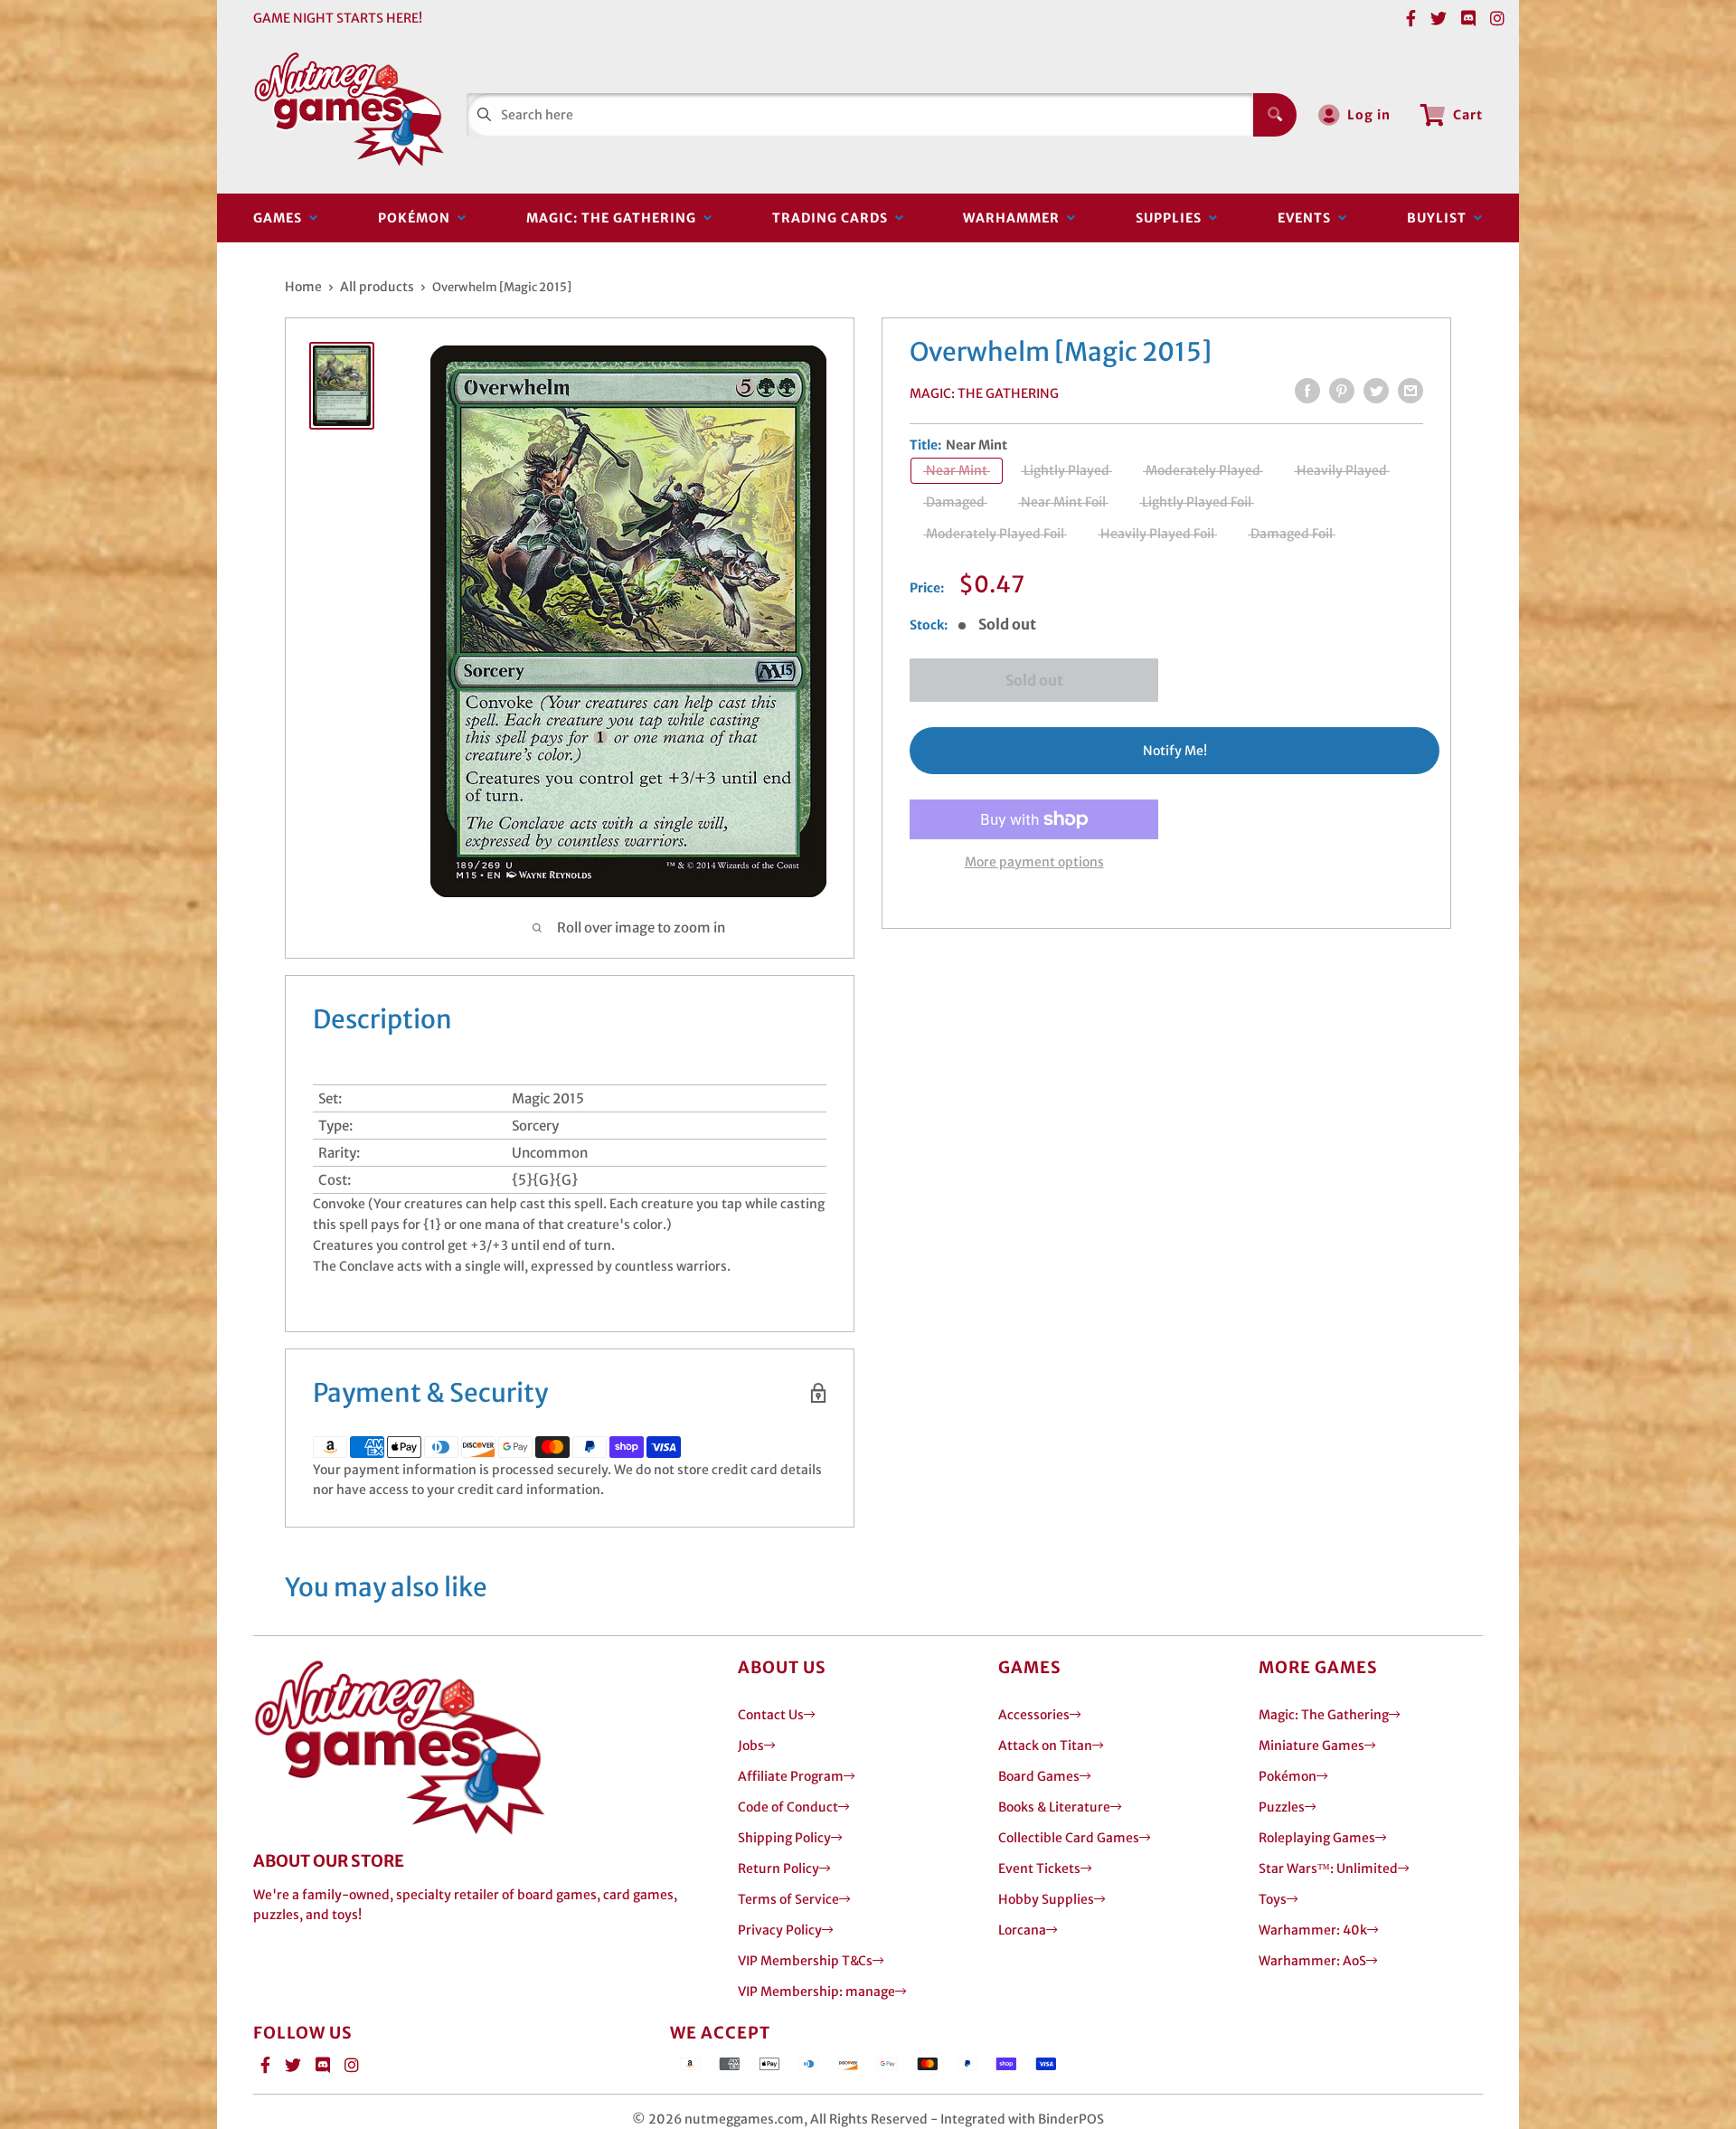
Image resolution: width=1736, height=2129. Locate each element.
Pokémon (418, 218)
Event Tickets (1039, 1869)
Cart (1468, 115)
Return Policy (778, 1869)
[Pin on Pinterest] (1342, 391)
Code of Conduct (788, 1807)
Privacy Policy (780, 1930)
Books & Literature (1054, 1807)
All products (377, 287)
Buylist (1440, 218)
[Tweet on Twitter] (1376, 391)
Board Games (1039, 1776)
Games (281, 218)
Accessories (1034, 1715)
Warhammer (1015, 218)
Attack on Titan (1045, 1746)
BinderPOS (1071, 2119)
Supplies (1172, 218)
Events (1308, 218)
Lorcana (1022, 1930)
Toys (1273, 1899)
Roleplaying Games (1317, 1838)
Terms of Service (788, 1899)
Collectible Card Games (1069, 1838)
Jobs (751, 1746)
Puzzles (1282, 1807)
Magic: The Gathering (615, 218)
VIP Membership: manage (816, 1992)
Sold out (1034, 680)
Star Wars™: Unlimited (1328, 1869)
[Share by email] (1410, 391)
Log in (1369, 115)
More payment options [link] (1034, 862)
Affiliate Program (791, 1776)
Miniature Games (1311, 1746)
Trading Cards (834, 218)
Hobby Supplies (1046, 1899)
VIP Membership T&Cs (805, 1961)
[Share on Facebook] (1307, 391)
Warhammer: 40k (1313, 1930)
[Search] (1275, 115)
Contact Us (771, 1715)
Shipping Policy (784, 1838)
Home (303, 287)
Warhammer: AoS (1312, 1961)
